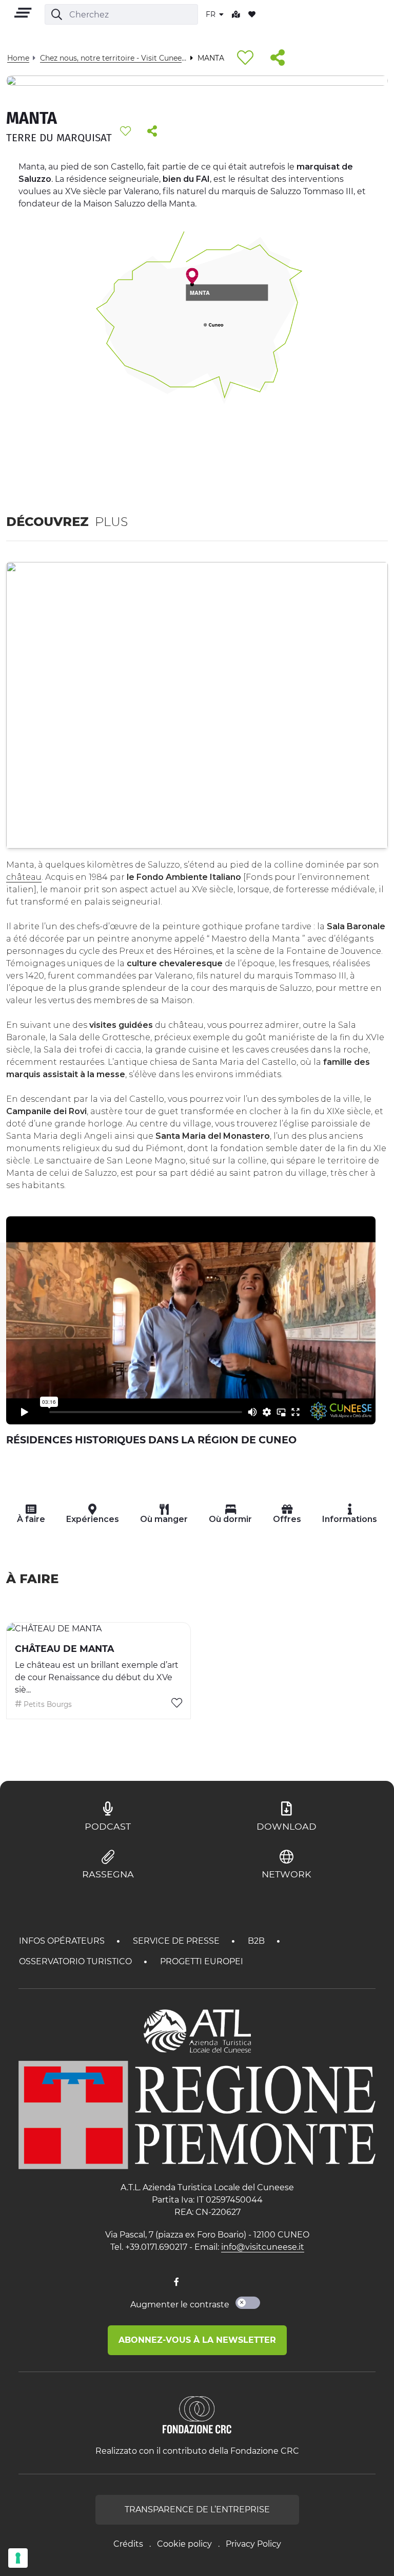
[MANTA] (192, 276)
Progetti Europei (202, 1961)
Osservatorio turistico (76, 1961)
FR (212, 14)
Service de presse (177, 1941)
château (24, 877)
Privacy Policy (253, 2544)
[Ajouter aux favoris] (245, 58)
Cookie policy (184, 2544)
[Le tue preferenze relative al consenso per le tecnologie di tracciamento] (18, 2558)
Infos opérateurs (63, 1941)
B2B (257, 1941)
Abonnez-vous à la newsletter (197, 2340)
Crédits (128, 2544)
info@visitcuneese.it (263, 2247)
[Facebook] (176, 2282)
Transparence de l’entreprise (197, 2509)
